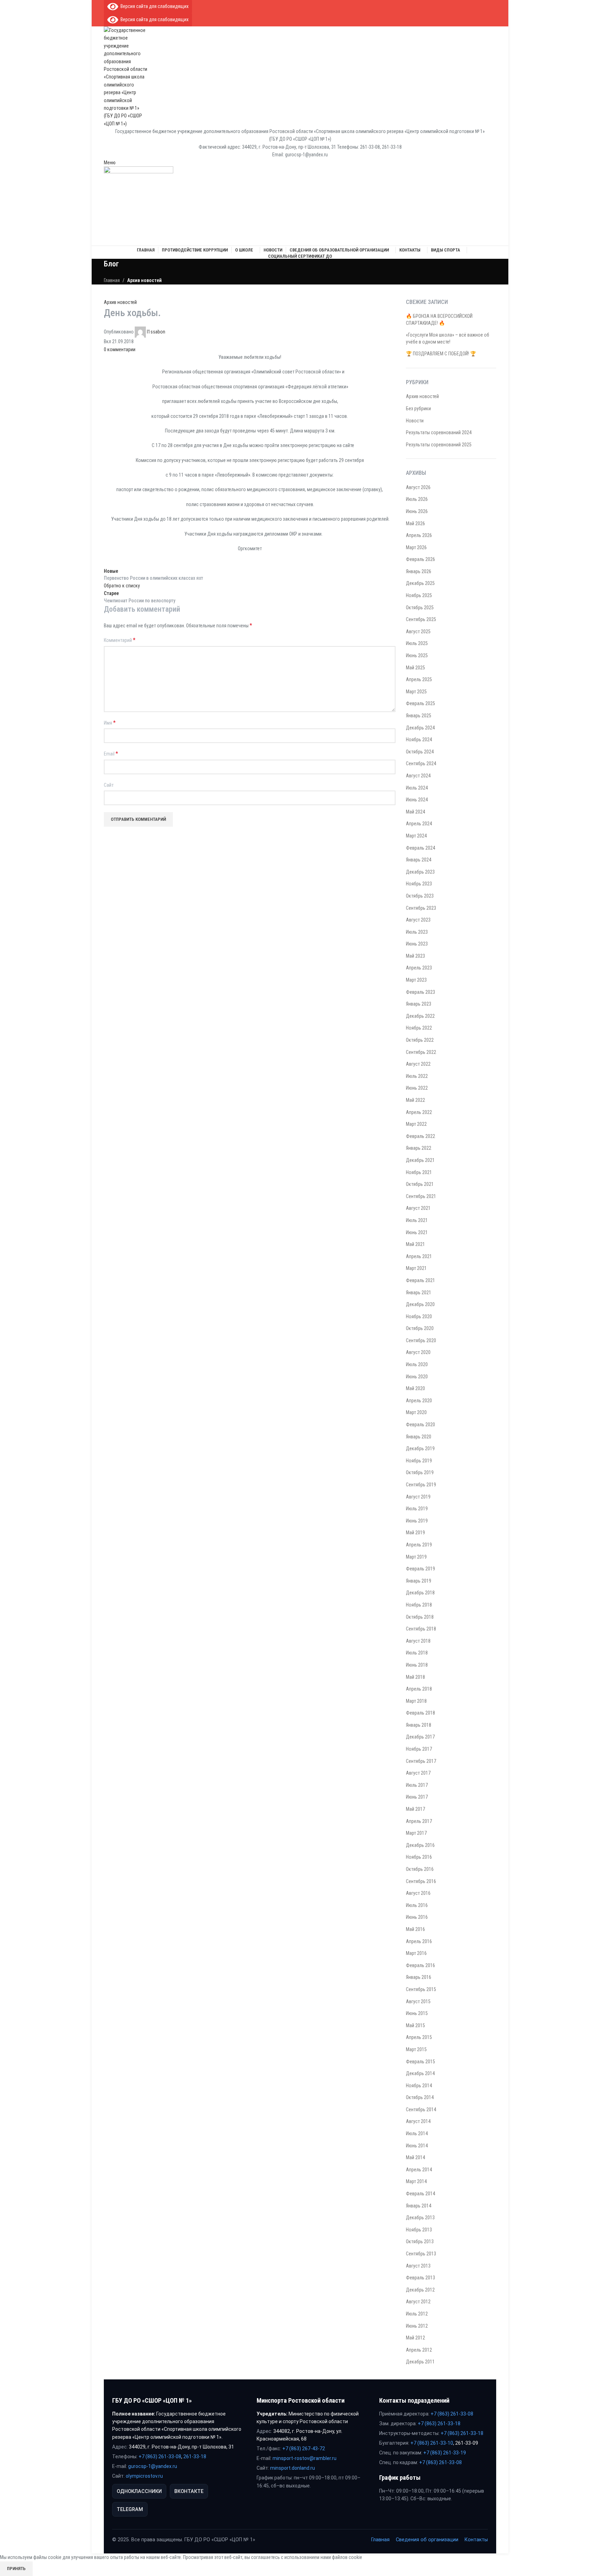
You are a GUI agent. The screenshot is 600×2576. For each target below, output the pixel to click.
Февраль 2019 (420, 1569)
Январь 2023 (419, 1004)
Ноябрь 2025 (419, 595)
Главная (112, 280)
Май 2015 (415, 2025)
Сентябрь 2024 (421, 763)
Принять (16, 2569)
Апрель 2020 (419, 1401)
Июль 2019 (417, 1509)
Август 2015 (418, 2001)
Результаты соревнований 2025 (439, 445)
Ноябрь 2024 (419, 740)
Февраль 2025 (420, 703)
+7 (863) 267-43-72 (304, 2449)
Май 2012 (415, 2338)
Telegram (130, 2509)
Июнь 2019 (417, 1521)
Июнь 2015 (417, 2013)
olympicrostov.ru (144, 2476)
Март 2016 (416, 1953)
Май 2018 (415, 1677)
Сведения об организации (427, 2540)
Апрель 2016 (419, 1941)
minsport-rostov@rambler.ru (305, 2458)
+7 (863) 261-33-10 (432, 2443)
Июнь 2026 (417, 511)
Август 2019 (418, 1497)
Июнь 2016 (417, 1917)
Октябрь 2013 (420, 2241)
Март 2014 (416, 2181)
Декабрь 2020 (420, 1304)
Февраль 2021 (420, 1280)
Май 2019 (415, 1533)
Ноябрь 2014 (419, 2086)
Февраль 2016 (420, 1965)
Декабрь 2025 (420, 583)
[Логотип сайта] (126, 76)
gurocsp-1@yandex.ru (153, 2466)
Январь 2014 (419, 2206)
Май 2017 (415, 1809)
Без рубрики (418, 408)
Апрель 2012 (419, 2350)
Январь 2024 (419, 860)
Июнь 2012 (417, 2326)
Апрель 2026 (419, 535)
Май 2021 (415, 1244)
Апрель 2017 (419, 1821)
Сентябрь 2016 (421, 1881)
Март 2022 (416, 1124)
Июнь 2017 (417, 1797)
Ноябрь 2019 (419, 1461)
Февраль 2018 (420, 1713)
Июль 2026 (417, 499)
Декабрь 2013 (420, 2218)
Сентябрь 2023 (421, 908)
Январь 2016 (419, 1977)
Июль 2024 (417, 788)
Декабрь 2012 (420, 2290)
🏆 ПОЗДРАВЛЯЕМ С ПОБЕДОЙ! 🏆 (441, 354)
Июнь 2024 (417, 800)
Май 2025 (415, 668)
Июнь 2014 (417, 2146)
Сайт (109, 785)
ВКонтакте (189, 2491)
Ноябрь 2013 (419, 2230)
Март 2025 (416, 692)
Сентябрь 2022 (421, 1052)
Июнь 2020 (417, 1377)
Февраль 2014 (420, 2194)
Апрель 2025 (419, 679)
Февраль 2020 (420, 1425)
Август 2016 (418, 1893)
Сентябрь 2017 (421, 1761)
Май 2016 (415, 1929)
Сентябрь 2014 (421, 2109)
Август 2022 (418, 1064)
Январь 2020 (419, 1437)
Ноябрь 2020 (419, 1316)
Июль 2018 (417, 1653)
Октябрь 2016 (420, 1869)
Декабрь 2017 (420, 1737)
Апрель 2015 (419, 2037)
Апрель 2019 (419, 1545)
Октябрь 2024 (420, 752)
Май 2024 (415, 812)
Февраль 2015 (420, 2062)
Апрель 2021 (419, 1256)
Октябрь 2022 (420, 1040)
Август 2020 (418, 1352)
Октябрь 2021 (420, 1184)
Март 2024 (416, 836)
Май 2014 (415, 2157)
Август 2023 (418, 920)
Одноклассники (139, 2491)
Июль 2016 (417, 1905)
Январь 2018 (419, 1725)
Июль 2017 (417, 1785)
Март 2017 (416, 1833)
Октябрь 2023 (420, 896)
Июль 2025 (417, 643)
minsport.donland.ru (293, 2468)
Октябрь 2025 (420, 608)
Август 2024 (418, 776)
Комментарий (120, 640)
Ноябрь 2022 (419, 1028)
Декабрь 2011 (420, 2362)
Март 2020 (416, 1412)
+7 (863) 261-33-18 (439, 2424)
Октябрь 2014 (420, 2097)
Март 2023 (416, 980)
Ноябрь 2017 (419, 1749)
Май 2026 (415, 523)
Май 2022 (415, 1100)
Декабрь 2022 (420, 1016)
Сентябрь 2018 (421, 1629)
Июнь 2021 (417, 1232)
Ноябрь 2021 (419, 1172)
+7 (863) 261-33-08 (160, 2457)
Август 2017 (418, 1773)
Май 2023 (415, 956)
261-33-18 (195, 2457)
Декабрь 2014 (420, 2073)
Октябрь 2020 (420, 1328)
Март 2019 (416, 1557)
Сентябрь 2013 (421, 2254)
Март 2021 (416, 1268)
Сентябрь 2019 (421, 1485)
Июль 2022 (417, 1076)
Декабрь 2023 (420, 872)
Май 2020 (415, 1388)
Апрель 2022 (419, 1112)
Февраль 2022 (420, 1136)
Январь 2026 (419, 571)
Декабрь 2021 (420, 1160)
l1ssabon (156, 332)
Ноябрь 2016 (419, 1857)
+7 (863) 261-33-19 (445, 2453)
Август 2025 (418, 631)
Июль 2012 (417, 2314)
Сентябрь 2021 (421, 1196)
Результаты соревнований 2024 (439, 432)
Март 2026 (416, 547)
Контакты (476, 2540)
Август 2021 (418, 1208)
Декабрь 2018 (420, 1593)
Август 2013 (418, 2266)
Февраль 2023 (420, 992)
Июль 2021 (417, 1220)
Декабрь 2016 (420, 1845)
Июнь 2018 (417, 1665)
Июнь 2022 (417, 1088)
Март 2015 (416, 2049)
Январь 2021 (419, 1293)
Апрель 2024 (419, 824)
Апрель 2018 (419, 1689)
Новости (415, 421)
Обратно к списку (122, 586)
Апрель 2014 (419, 2170)
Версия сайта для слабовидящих (153, 6)
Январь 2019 (419, 1581)
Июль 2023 (417, 932)
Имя (110, 723)
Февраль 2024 (420, 848)
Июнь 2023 (417, 944)
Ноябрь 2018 (419, 1605)
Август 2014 (418, 2121)
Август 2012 (418, 2302)
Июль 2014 (417, 2133)
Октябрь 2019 (420, 1472)
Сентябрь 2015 (421, 1989)
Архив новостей (144, 280)
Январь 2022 (419, 1148)
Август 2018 (418, 1641)
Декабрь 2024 (420, 728)
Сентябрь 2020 (421, 1340)
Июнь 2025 (417, 655)
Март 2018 (416, 1701)
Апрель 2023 (419, 968)
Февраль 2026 (420, 559)
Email (111, 754)
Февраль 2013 (420, 2278)
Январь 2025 (419, 716)
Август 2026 (418, 487)
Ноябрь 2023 (419, 884)
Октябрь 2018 (420, 1617)
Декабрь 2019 (420, 1448)
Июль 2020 (417, 1364)
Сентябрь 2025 (421, 619)
